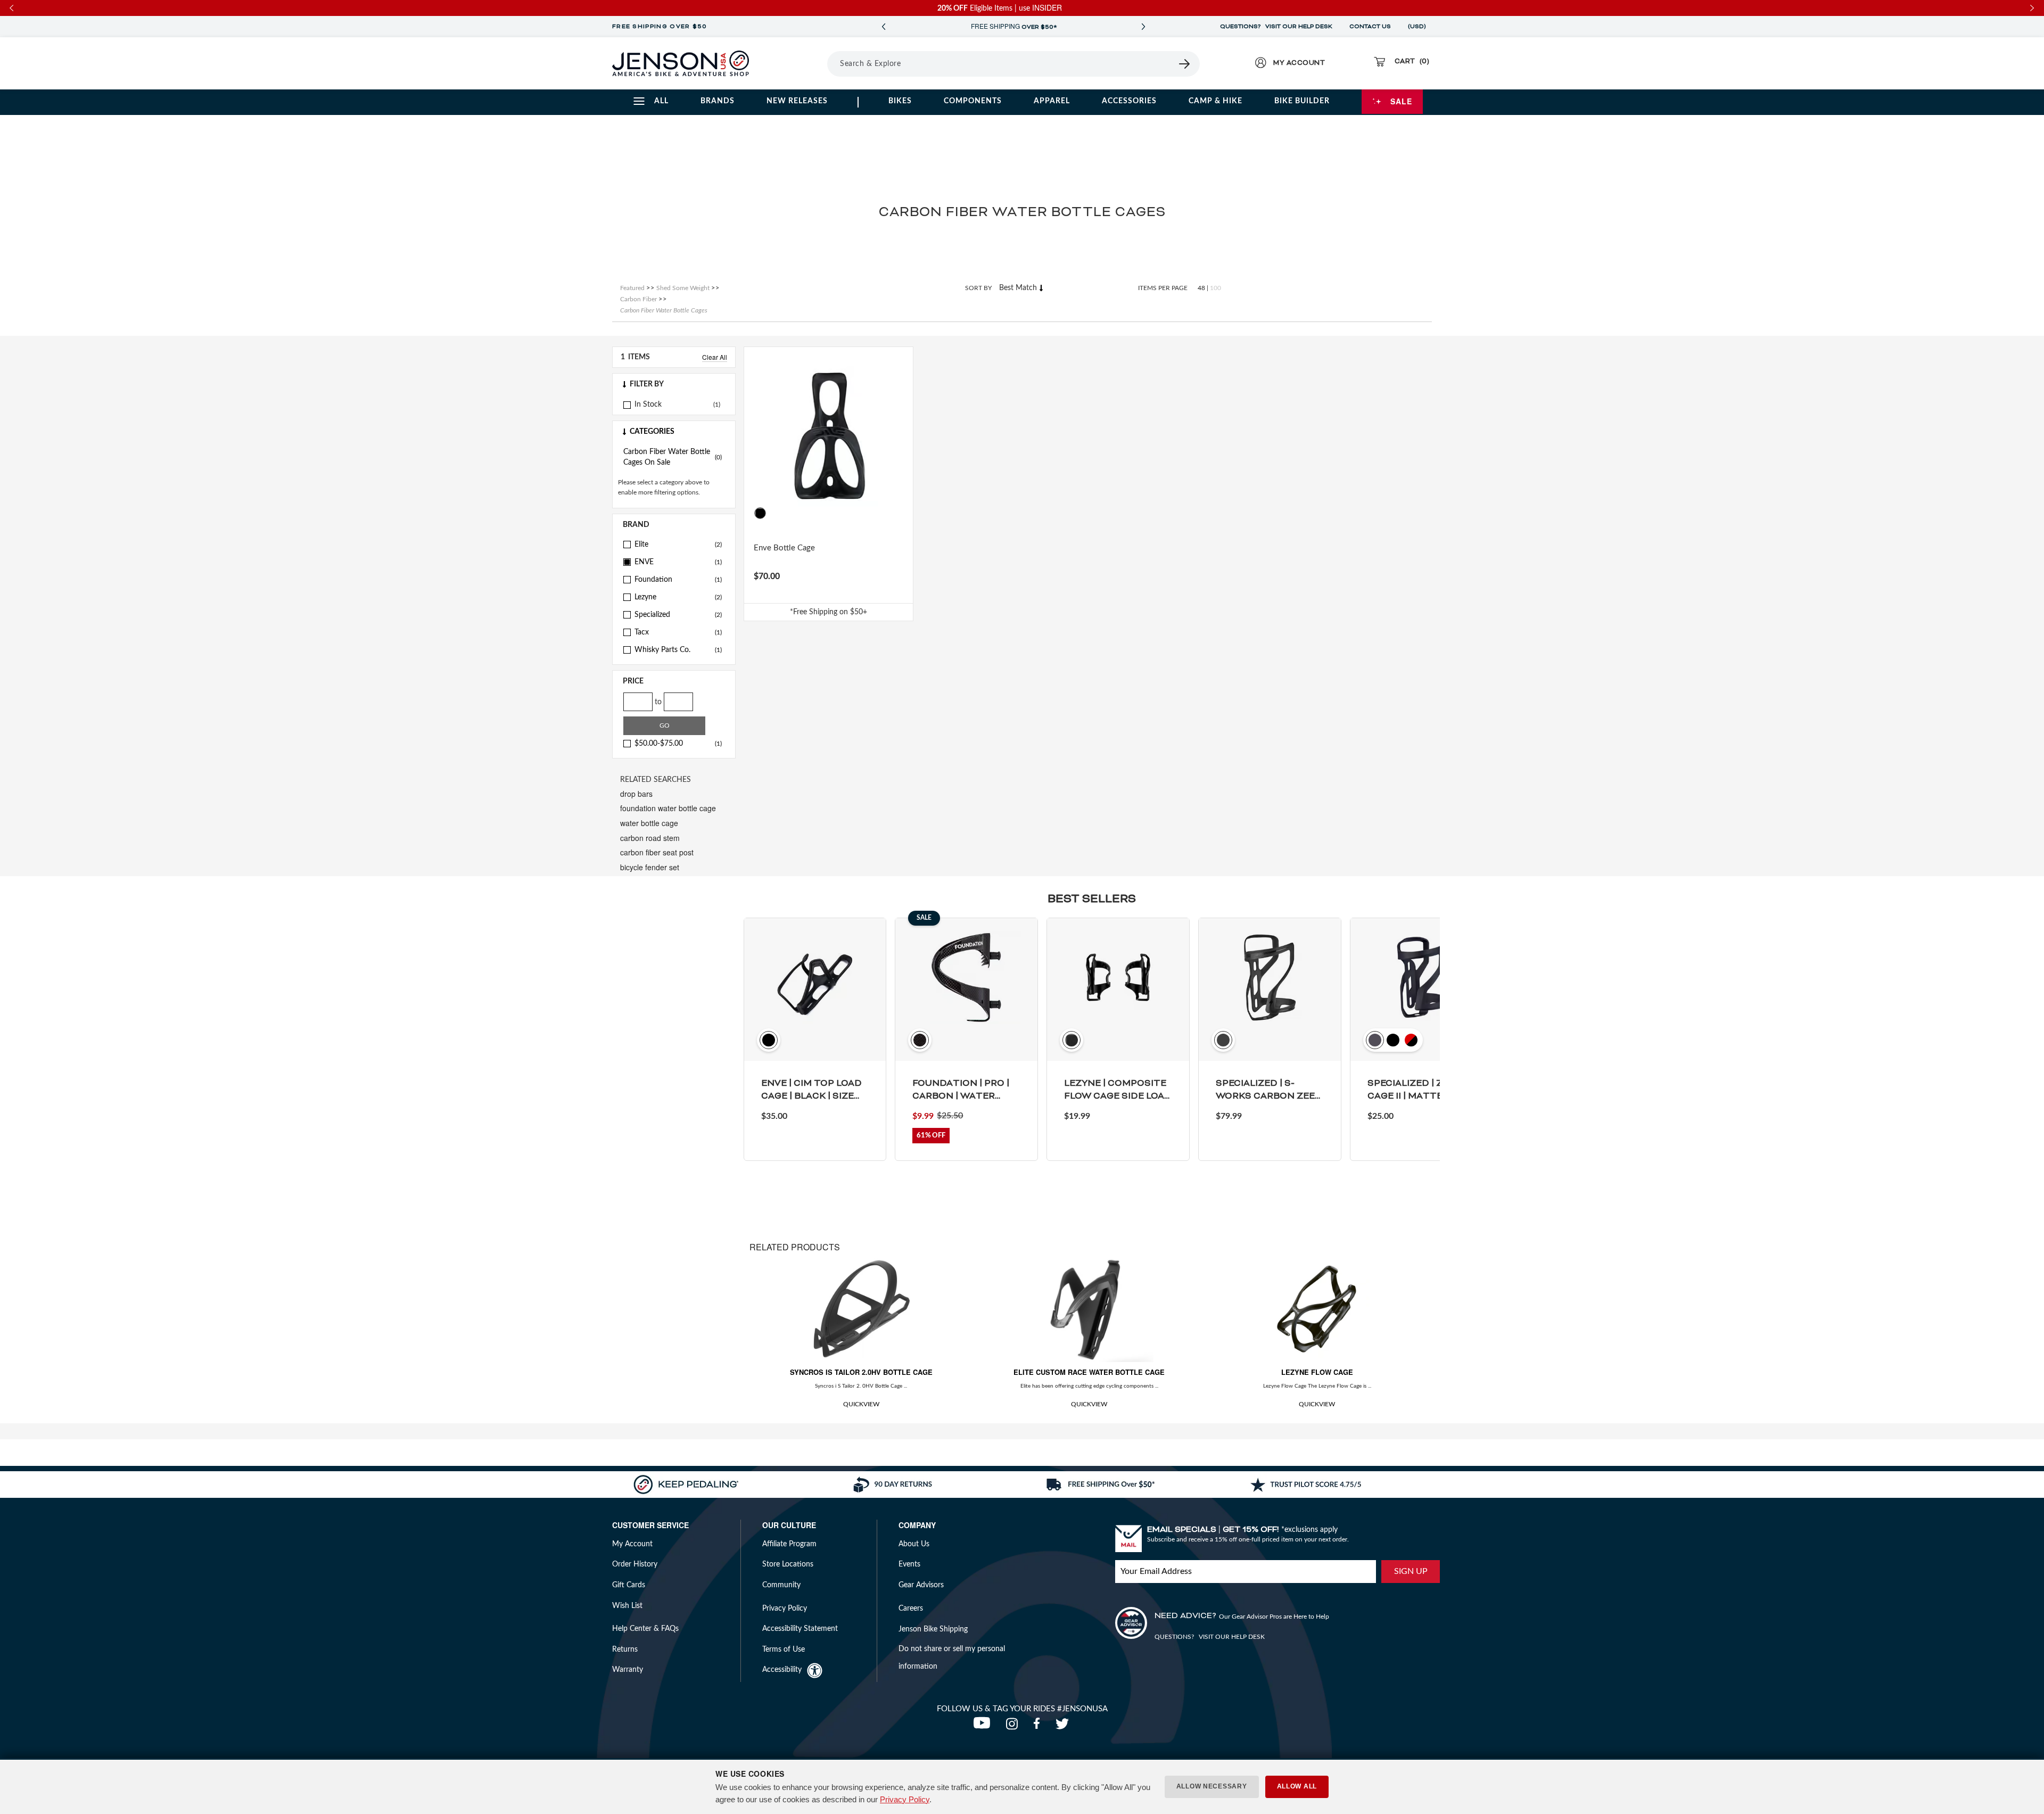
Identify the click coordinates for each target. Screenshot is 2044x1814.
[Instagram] (1014, 1727)
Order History (635, 1564)
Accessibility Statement (800, 1629)
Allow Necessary (1212, 1786)
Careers (911, 1609)
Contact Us (1370, 27)
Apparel (1052, 101)
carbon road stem (650, 838)
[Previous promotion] (884, 27)
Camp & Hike (1215, 101)
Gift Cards (629, 1585)
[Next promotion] (1143, 27)
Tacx (678, 632)
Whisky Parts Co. (678, 650)
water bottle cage (649, 823)
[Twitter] (1064, 1727)
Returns (625, 1650)
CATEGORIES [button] (652, 432)
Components (973, 101)
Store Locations (788, 1564)
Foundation (678, 580)
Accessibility (782, 1670)
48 (1201, 288)
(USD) (1419, 27)
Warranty (628, 1670)
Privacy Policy (905, 1799)
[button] (674, 384)
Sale (1401, 101)
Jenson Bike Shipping (933, 1629)
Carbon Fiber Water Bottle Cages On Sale (673, 457)
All (661, 101)
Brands (718, 101)
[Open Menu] (798, 63)
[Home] (681, 63)
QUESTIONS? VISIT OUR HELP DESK (1276, 27)
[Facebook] (1039, 1727)
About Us (914, 1544)
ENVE (678, 562)
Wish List (627, 1606)
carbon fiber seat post (657, 852)
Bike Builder (1302, 101)
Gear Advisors (921, 1585)
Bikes (900, 101)
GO (665, 725)
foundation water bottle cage (668, 808)
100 (1215, 288)
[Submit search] (1185, 64)
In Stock (648, 405)
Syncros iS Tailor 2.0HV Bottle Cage (861, 1372)
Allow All (1297, 1786)
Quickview (861, 1404)
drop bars (636, 794)
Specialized (678, 615)
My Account (632, 1544)
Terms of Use (784, 1650)
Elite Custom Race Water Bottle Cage (1089, 1372)
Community (781, 1585)
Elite (678, 545)
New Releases (797, 101)
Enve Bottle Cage (784, 548)
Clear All (715, 357)
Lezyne (678, 597)
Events (909, 1564)
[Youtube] (984, 1727)
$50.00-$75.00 (678, 744)
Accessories (1129, 101)
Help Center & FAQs (645, 1629)
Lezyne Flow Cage (1317, 1372)
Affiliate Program (789, 1544)
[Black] (760, 513)
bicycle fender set (650, 867)
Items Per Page (1163, 288)
